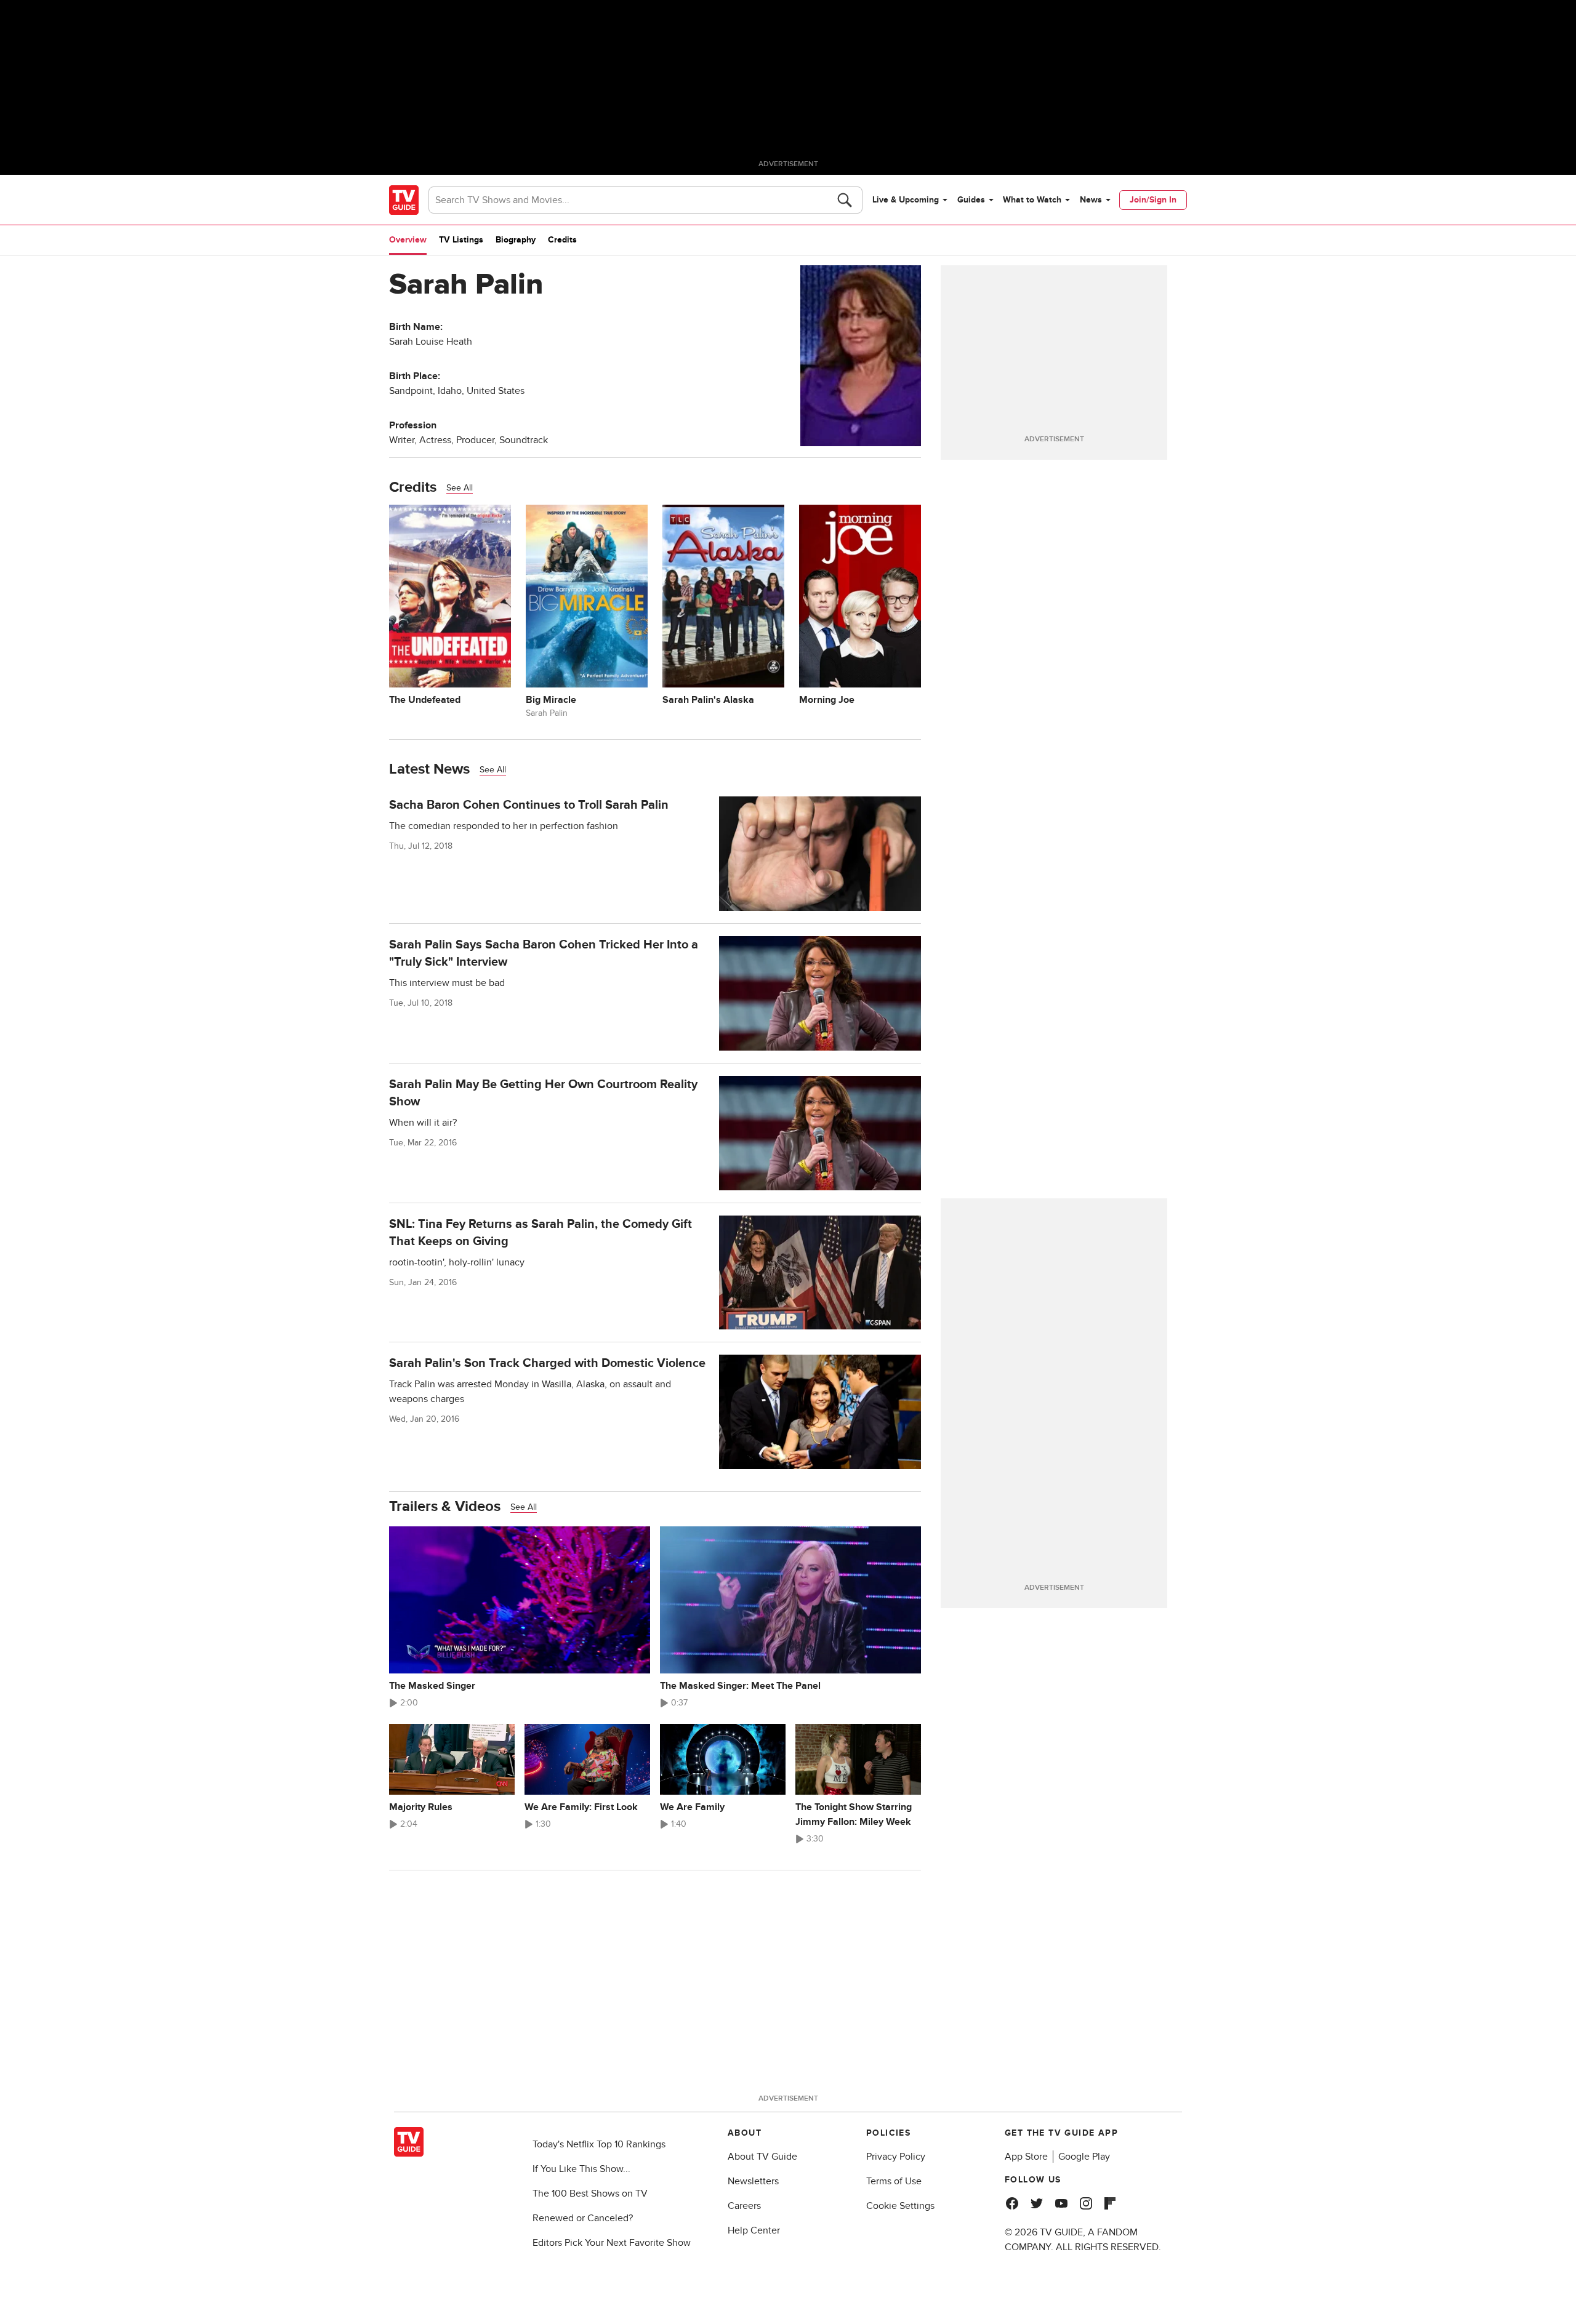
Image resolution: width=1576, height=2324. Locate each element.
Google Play (1084, 2157)
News (1091, 200)
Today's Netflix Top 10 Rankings (599, 2144)
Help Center (754, 2230)
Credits (562, 240)
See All (460, 488)
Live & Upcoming (906, 200)
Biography (516, 240)
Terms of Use (894, 2181)
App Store (1026, 2157)
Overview (408, 240)
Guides (971, 200)
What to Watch (1032, 200)
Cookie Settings (900, 2206)
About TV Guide (762, 2157)
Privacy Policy (896, 2157)
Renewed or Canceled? (583, 2218)
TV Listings (461, 240)
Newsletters (753, 2181)
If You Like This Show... (581, 2169)
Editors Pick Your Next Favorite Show (612, 2243)
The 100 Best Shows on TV (590, 2194)
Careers (744, 2206)
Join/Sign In (1153, 200)
